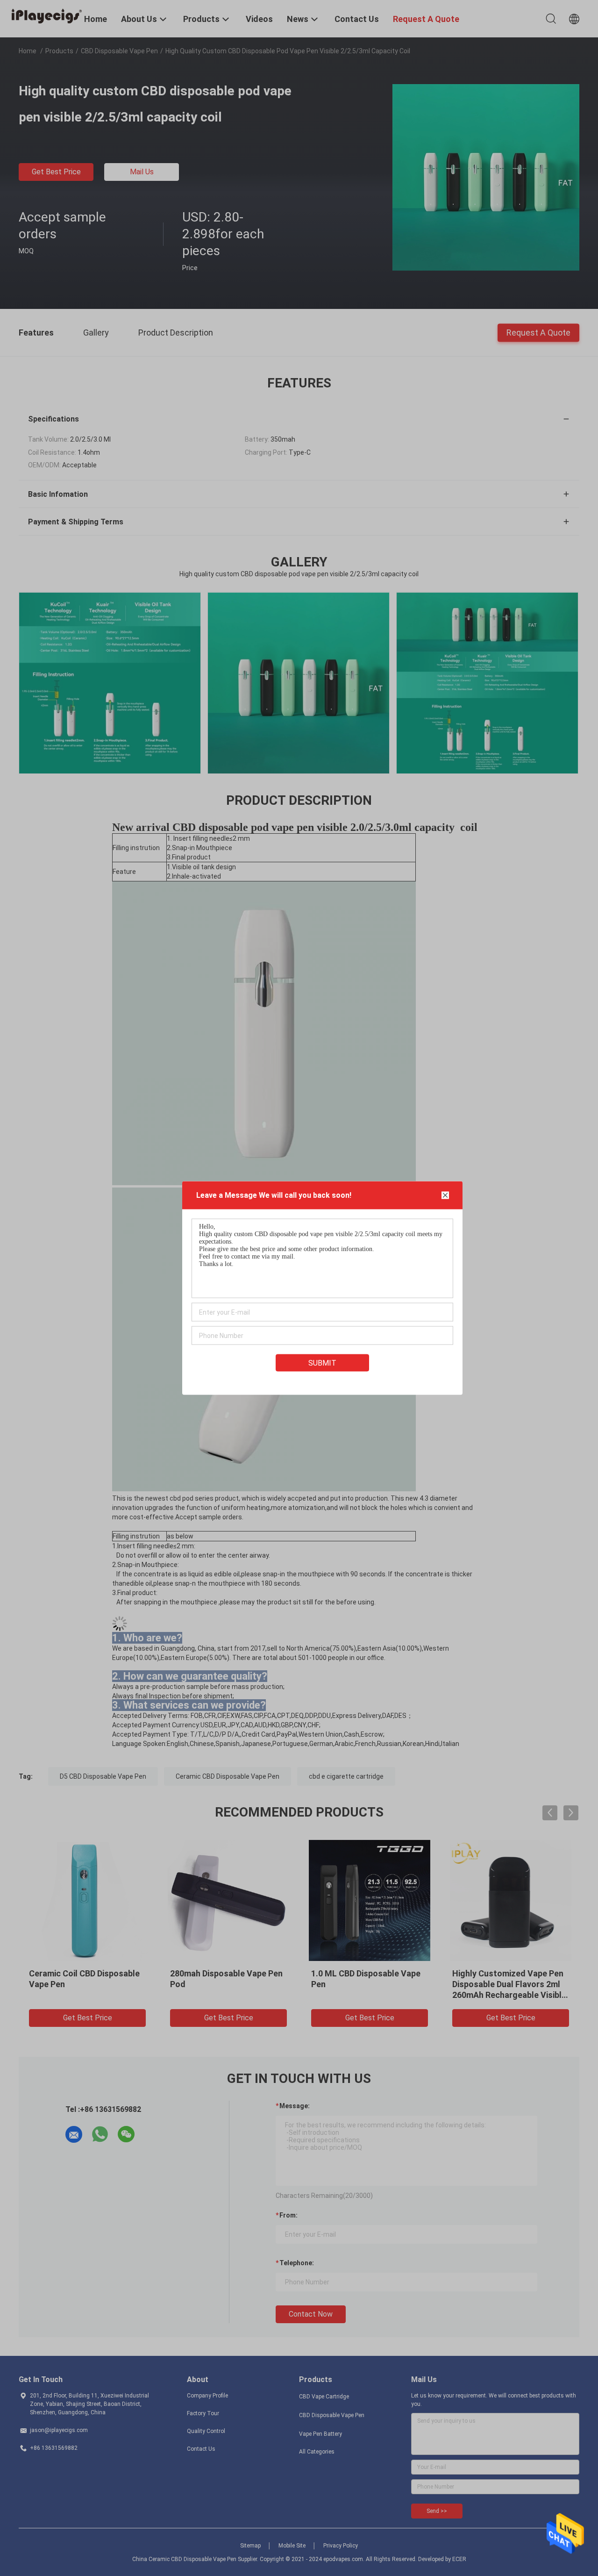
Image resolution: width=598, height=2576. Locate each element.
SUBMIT (322, 1363)
